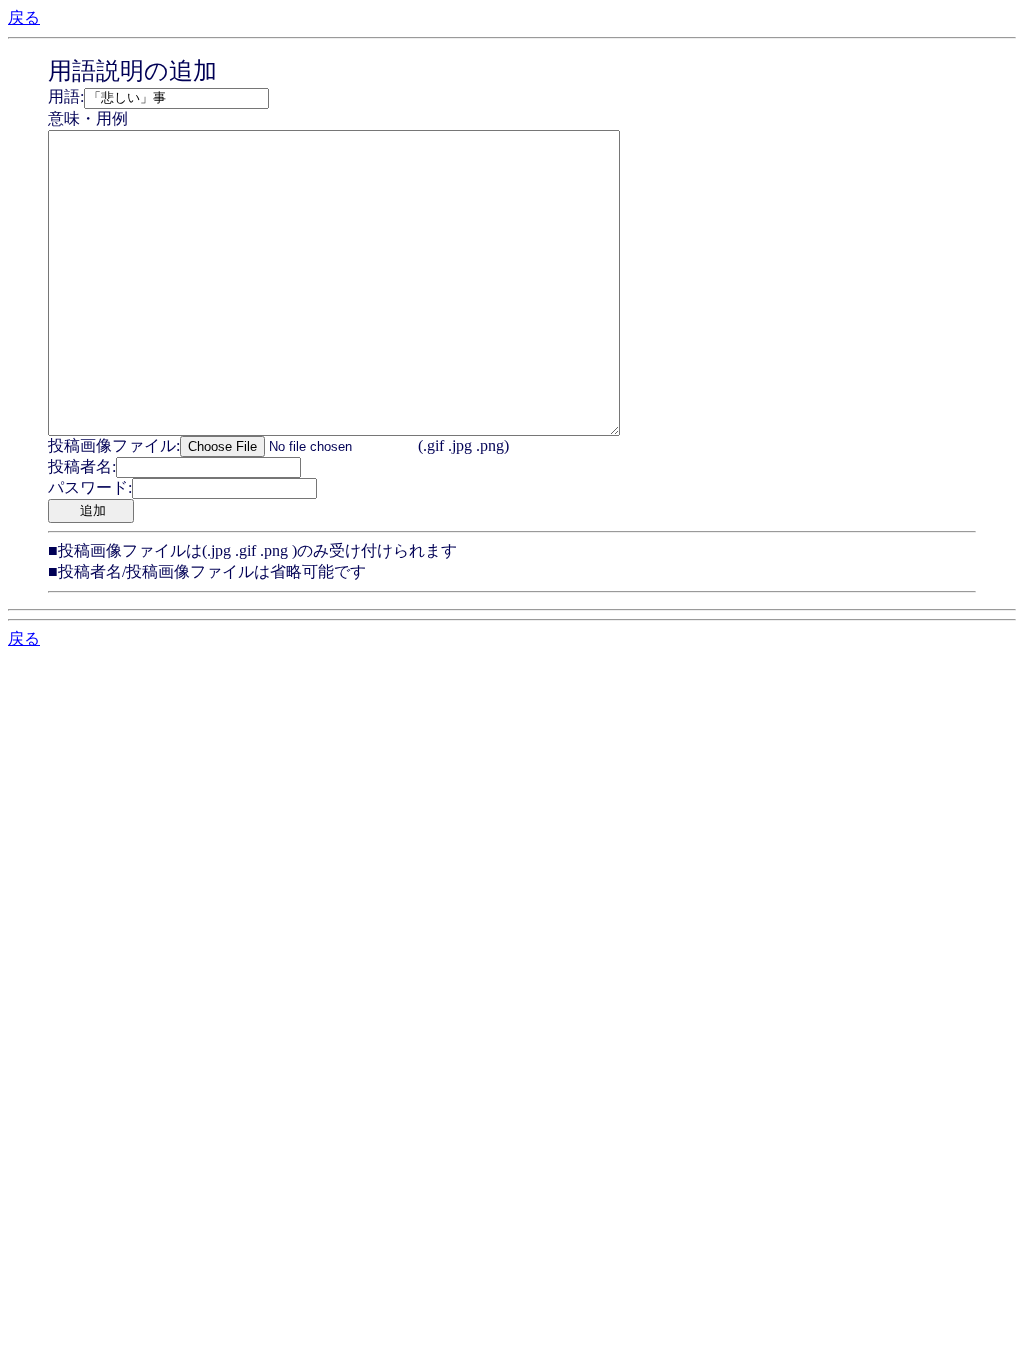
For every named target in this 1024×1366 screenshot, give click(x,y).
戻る (24, 17)
